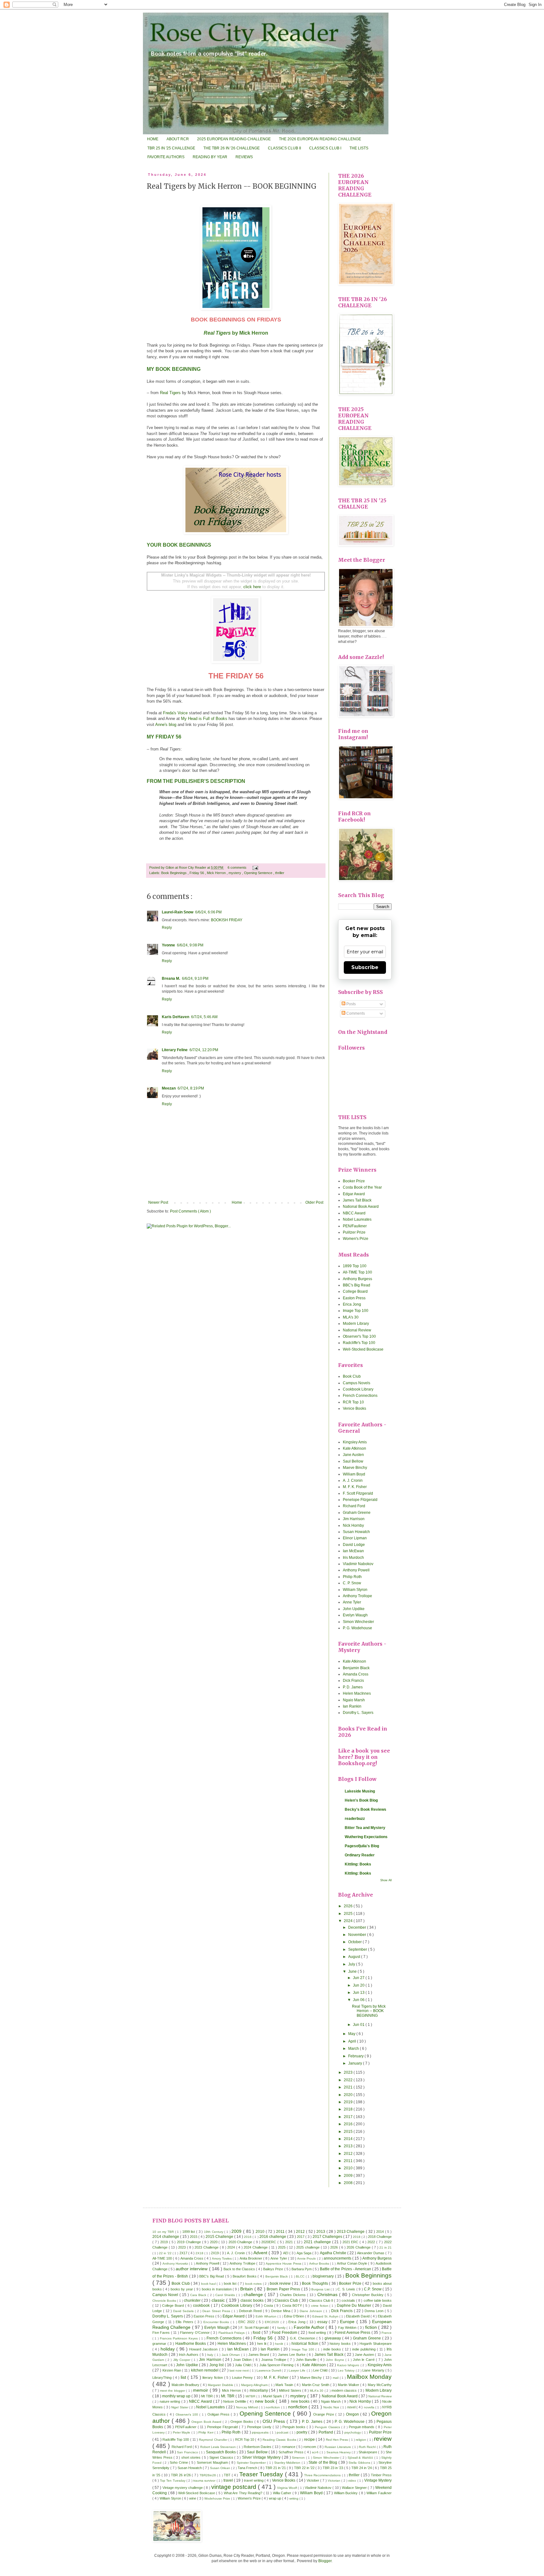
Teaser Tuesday (262, 2474)
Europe (348, 2322)
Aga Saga (304, 2253)
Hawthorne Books (191, 2344)
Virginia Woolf (287, 2488)
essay (323, 2322)
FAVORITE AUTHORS (166, 157)
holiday (168, 2349)
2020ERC (269, 2242)
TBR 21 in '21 (276, 2468)
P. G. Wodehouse (357, 1628)
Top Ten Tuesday (173, 2481)
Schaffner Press (292, 2452)
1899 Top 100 (355, 1266)
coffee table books (378, 2300)
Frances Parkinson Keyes (179, 2338)
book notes (254, 2284)
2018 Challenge (380, 2237)
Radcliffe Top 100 (176, 2439)
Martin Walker (349, 2385)
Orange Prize (324, 2414)
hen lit (262, 2344)
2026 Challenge (359, 2247)
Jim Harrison (354, 1519)
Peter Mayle (182, 2432)
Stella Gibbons (360, 2463)
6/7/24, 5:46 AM (204, 1017)
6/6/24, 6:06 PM (208, 912)
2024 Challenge (256, 2247)
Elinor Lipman (355, 1538)
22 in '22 (166, 2253)
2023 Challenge (207, 2247)
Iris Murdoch (353, 1558)
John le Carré (364, 2360)
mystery (235, 873)
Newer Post (158, 1202)
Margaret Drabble (221, 2385)
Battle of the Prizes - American (346, 2269)
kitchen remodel (205, 2370)
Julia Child (243, 2365)
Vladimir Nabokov (358, 1564)
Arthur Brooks (320, 2264)
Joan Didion (243, 2360)
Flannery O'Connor (195, 2333)
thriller (280, 873)
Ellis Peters (185, 2322)
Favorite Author (310, 2327)
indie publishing (365, 2349)
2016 (349, 2124)
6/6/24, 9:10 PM (195, 979)
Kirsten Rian (172, 2370)
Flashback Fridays (232, 2333)
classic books (252, 2300)
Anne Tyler (352, 1602)
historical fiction (305, 2344)
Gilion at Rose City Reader (186, 867)
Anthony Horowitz (176, 2264)
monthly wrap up (177, 2396)
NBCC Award (354, 1213)
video (353, 2481)
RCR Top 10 (353, 1402)
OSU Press (275, 2421)
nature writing (170, 2401)
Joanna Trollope (274, 2360)
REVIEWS (244, 157)
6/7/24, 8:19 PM (191, 1088)
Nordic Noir (332, 2407)
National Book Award (361, 1207)
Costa (269, 2306)
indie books (333, 2349)
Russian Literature (338, 2447)
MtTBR (251, 2396)
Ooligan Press (219, 2414)
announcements (338, 2258)
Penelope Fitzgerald (360, 1500)
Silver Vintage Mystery (262, 2457)
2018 (349, 2109)
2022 (349, 2080)
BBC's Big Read (357, 1285)
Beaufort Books (245, 2276)
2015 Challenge (220, 2237)
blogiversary (324, 2276)
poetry (302, 2432)
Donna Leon (375, 2311)
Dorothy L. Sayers (358, 1713)
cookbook (202, 2306)
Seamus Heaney (339, 2452)
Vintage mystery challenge (183, 2488)
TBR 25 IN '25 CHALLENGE (171, 148)
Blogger (325, 2561)
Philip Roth (352, 1577)
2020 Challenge (241, 2242)
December (358, 1927)
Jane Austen (353, 1455)
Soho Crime (179, 2462)
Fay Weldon (348, 2328)
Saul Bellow (353, 1461)
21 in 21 (385, 2247)
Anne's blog (166, 725)
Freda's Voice (175, 713)
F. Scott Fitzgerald (358, 1493)
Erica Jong (352, 1304)
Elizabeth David (358, 2316)
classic (219, 2300)
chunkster (193, 2300)
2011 (349, 2161)
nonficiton (273, 2407)
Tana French (248, 2468)
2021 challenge (318, 2242)
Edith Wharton (266, 2316)
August (355, 1957)
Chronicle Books (165, 2301)
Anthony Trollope (357, 1596)
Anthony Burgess (357, 1279)
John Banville (307, 2360)
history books (341, 2344)
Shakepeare (368, 2452)
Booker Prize (354, 1181)
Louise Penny (243, 2378)
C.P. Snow (373, 2289)
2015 (349, 2132)
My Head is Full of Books (204, 719)
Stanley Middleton (288, 2463)
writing (294, 2498)
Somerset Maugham (213, 2462)
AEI (286, 2253)
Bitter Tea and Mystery (365, 1828)
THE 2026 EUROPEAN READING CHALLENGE (320, 139)
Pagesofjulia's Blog (362, 1846)
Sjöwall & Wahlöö (361, 2458)
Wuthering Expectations (366, 1837)
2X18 (200, 2253)
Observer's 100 (188, 2414)
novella (370, 2407)
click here (252, 587)
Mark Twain (285, 2385)
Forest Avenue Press (353, 2333)
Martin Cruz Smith (316, 2385)
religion (361, 2440)
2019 (349, 2102)
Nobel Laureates (357, 1219)
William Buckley (346, 2493)
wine (193, 2498)
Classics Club (287, 2300)
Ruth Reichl (368, 2447)
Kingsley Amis (355, 1442)
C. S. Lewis (347, 2289)
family (282, 2328)
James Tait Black (357, 1200)
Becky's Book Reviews (365, 1809)
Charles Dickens (293, 2295)
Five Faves (162, 2333)
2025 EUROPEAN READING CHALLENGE (234, 139)
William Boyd (354, 1474)
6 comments (238, 867)
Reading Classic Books (280, 2440)
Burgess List (321, 2289)
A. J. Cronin (353, 1480)
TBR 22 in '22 (305, 2468)
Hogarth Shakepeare (376, 2344)
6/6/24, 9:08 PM (190, 945)
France (387, 2333)
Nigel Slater (180, 2407)
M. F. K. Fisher (355, 1487)
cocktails (349, 2300)
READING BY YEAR (210, 157)
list (184, 2377)
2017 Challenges (328, 2237)
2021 (349, 2087)
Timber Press (381, 2475)
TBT (228, 2475)
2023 (349, 2072)
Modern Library (356, 1324)
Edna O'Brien (295, 2316)
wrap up (275, 2498)
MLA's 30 (351, 1317)
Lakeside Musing (360, 1791)
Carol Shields (226, 2295)
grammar (160, 2344)
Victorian (334, 2481)
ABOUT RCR (178, 139)
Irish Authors (189, 2355)
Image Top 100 (356, 1311)
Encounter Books (217, 2322)
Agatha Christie (334, 2253)
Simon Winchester (358, 1622)
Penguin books (295, 2427)
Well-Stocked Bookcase (363, 1349)
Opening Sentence (259, 873)
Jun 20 (359, 1985)
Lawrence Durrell (269, 2370)
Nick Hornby (353, 1525)
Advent (261, 2253)
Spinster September (252, 2463)
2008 (349, 2183)
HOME (153, 139)
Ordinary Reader (360, 1855)
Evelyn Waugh (355, 1615)
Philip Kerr (206, 2432)
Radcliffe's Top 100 (359, 1343)
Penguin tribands (362, 2427)
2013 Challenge (351, 2232)
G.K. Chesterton (303, 2338)
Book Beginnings (174, 873)
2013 (349, 2146)
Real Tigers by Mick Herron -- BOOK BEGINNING (369, 2011)
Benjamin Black (356, 1668)
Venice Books (354, 1408)
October (355, 1942)
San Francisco (188, 2452)
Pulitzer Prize (354, 1232)
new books (301, 2401)
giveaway (333, 2338)
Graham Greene (357, 1513)
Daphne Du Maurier (355, 2306)
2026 (349, 1906)
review (383, 2439)
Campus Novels (357, 1383)
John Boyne (335, 2360)
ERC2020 (273, 2322)
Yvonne (168, 945)
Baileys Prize (274, 2269)
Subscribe (365, 967)
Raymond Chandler (214, 2440)
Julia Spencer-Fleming (277, 2365)
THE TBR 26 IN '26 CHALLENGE (232, 148)
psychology (353, 2432)
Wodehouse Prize (218, 2498)
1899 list (189, 2232)
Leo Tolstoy (347, 2370)
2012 (349, 2154)
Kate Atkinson (354, 1448)
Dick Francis (353, 1681)
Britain (247, 2289)
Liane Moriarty (374, 2370)
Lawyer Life (297, 2370)
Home (237, 1202)
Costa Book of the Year (362, 1187)
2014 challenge (166, 2237)
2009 (349, 2176)
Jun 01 (359, 2025)
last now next (240, 2370)
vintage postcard (235, 2487)
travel (229, 2480)
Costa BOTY (293, 2306)
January (356, 2063)
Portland (326, 2432)
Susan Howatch (356, 1532)
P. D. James (353, 1687)
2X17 (184, 2253)
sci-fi (316, 2452)
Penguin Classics (328, 2427)
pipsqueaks (261, 2432)
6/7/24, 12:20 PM (204, 1050)
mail (336, 2378)
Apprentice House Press (284, 2264)
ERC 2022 (247, 2322)
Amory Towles (222, 2258)
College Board (355, 1291)
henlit (280, 2344)
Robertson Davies (258, 2447)
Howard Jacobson (204, 2349)
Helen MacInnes (357, 1693)
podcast (283, 2432)
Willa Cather (283, 2493)
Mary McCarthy (380, 2385)
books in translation (217, 2289)
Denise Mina (281, 2311)
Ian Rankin (352, 1706)
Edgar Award (354, 1194)
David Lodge (354, 1545)
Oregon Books (242, 2422)
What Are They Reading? (244, 2493)
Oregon (353, 2414)
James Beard (259, 2355)
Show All (386, 1880)
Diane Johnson (312, 2311)
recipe (310, 2439)
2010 (349, 2168)
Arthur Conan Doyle (353, 2263)
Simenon (299, 2458)
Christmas (328, 2294)
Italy (211, 2355)
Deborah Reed (251, 2311)
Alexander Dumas (371, 2253)
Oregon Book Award (207, 2422)
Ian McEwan (353, 1551)
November (358, 1935)
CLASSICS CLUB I (325, 148)
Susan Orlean (221, 2468)
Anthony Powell (356, 1570)
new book (265, 2401)
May (352, 2034)
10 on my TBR (164, 2232)
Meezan (169, 1088)
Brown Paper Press (284, 2289)
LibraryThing (163, 2378)
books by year (182, 2289)
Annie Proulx (307, 2258)
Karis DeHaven (176, 1017)
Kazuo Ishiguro (349, 2365)
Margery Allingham (255, 2385)
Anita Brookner (251, 2258)
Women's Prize (356, 1239)
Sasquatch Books (221, 2452)
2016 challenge (273, 2237)
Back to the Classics (240, 2269)
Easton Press (354, 1298)
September (358, 1949)
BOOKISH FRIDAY (227, 920)
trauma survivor (205, 2481)
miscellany (259, 2390)
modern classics (345, 2390)
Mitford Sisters (291, 2390)
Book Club (352, 1376)
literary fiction (213, 2378)
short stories (192, 2457)
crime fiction (320, 2306)
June (353, 1971)
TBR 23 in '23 (333, 2468)
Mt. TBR (228, 2396)
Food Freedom (285, 2333)
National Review (357, 1330)
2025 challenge (308, 2247)
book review (281, 2283)
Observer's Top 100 (359, 1336)
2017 (349, 2117)
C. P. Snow (352, 1583)
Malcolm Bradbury (186, 2385)
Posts (351, 1004)
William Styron (355, 1590)
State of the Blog (323, 2462)
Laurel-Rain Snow (178, 912)
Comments (355, 1013)
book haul (209, 2284)
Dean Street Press (217, 2311)
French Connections (360, 1396)
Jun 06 (359, 2000)
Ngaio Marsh (354, 1700)
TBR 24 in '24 (362, 2468)
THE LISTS (359, 148)
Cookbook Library (358, 1389)
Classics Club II (322, 2300)
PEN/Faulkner (355, 1226)
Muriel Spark (273, 2396)
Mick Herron (217, 873)
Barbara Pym (302, 2269)
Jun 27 (359, 1978)
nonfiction (298, 2407)
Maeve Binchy (355, 1468)
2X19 (215, 2253)
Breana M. (171, 979)
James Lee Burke (292, 2355)
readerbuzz (355, 1819)
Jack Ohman (231, 2355)
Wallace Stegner (355, 2488)
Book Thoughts (315, 2283)
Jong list (217, 2365)
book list (231, 2283)
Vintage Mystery (378, 2480)
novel (352, 2407)
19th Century (214, 2232)
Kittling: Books (358, 1864)
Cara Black (199, 2295)
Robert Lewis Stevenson (219, 2447)
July (352, 1964)
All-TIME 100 (163, 2258)
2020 (349, 2095)
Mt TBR (207, 2396)
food (257, 2333)
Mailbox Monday (369, 2377)
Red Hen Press (337, 2440)
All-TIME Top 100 (357, 1272)
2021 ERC (351, 2242)
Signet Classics (222, 2457)
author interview (192, 2269)
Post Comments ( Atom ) (190, 1211)
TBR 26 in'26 (181, 2475)
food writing (318, 2333)
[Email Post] (255, 867)
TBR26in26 (208, 2475)
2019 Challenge (189, 2242)
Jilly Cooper (182, 2360)
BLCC (301, 2276)
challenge (254, 2294)
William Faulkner (379, 2493)
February (356, 2056)
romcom (310, 2447)
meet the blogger (173, 2391)
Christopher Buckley (368, 2295)
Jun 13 (359, 1993)
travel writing (254, 2480)
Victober (313, 2480)
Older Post (314, 1202)
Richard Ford (354, 1506)
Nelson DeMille (235, 2401)
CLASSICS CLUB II (284, 148)
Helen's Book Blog (361, 1800)
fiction (372, 2327)
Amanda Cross (356, 1674)
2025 (349, 1914)
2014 (349, 2139)
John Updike (354, 1609)
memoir (201, 2390)
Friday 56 (197, 873)
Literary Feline (175, 1050)
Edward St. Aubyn (326, 2316)
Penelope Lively (260, 2427)
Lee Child (321, 2370)
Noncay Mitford (248, 2407)
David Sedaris (184, 2311)
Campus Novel (166, 2295)
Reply (167, 928)
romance (289, 2447)
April (353, 2041)
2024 (349, 1921)
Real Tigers (170, 393)
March (354, 2049)
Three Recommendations (323, 2475)
